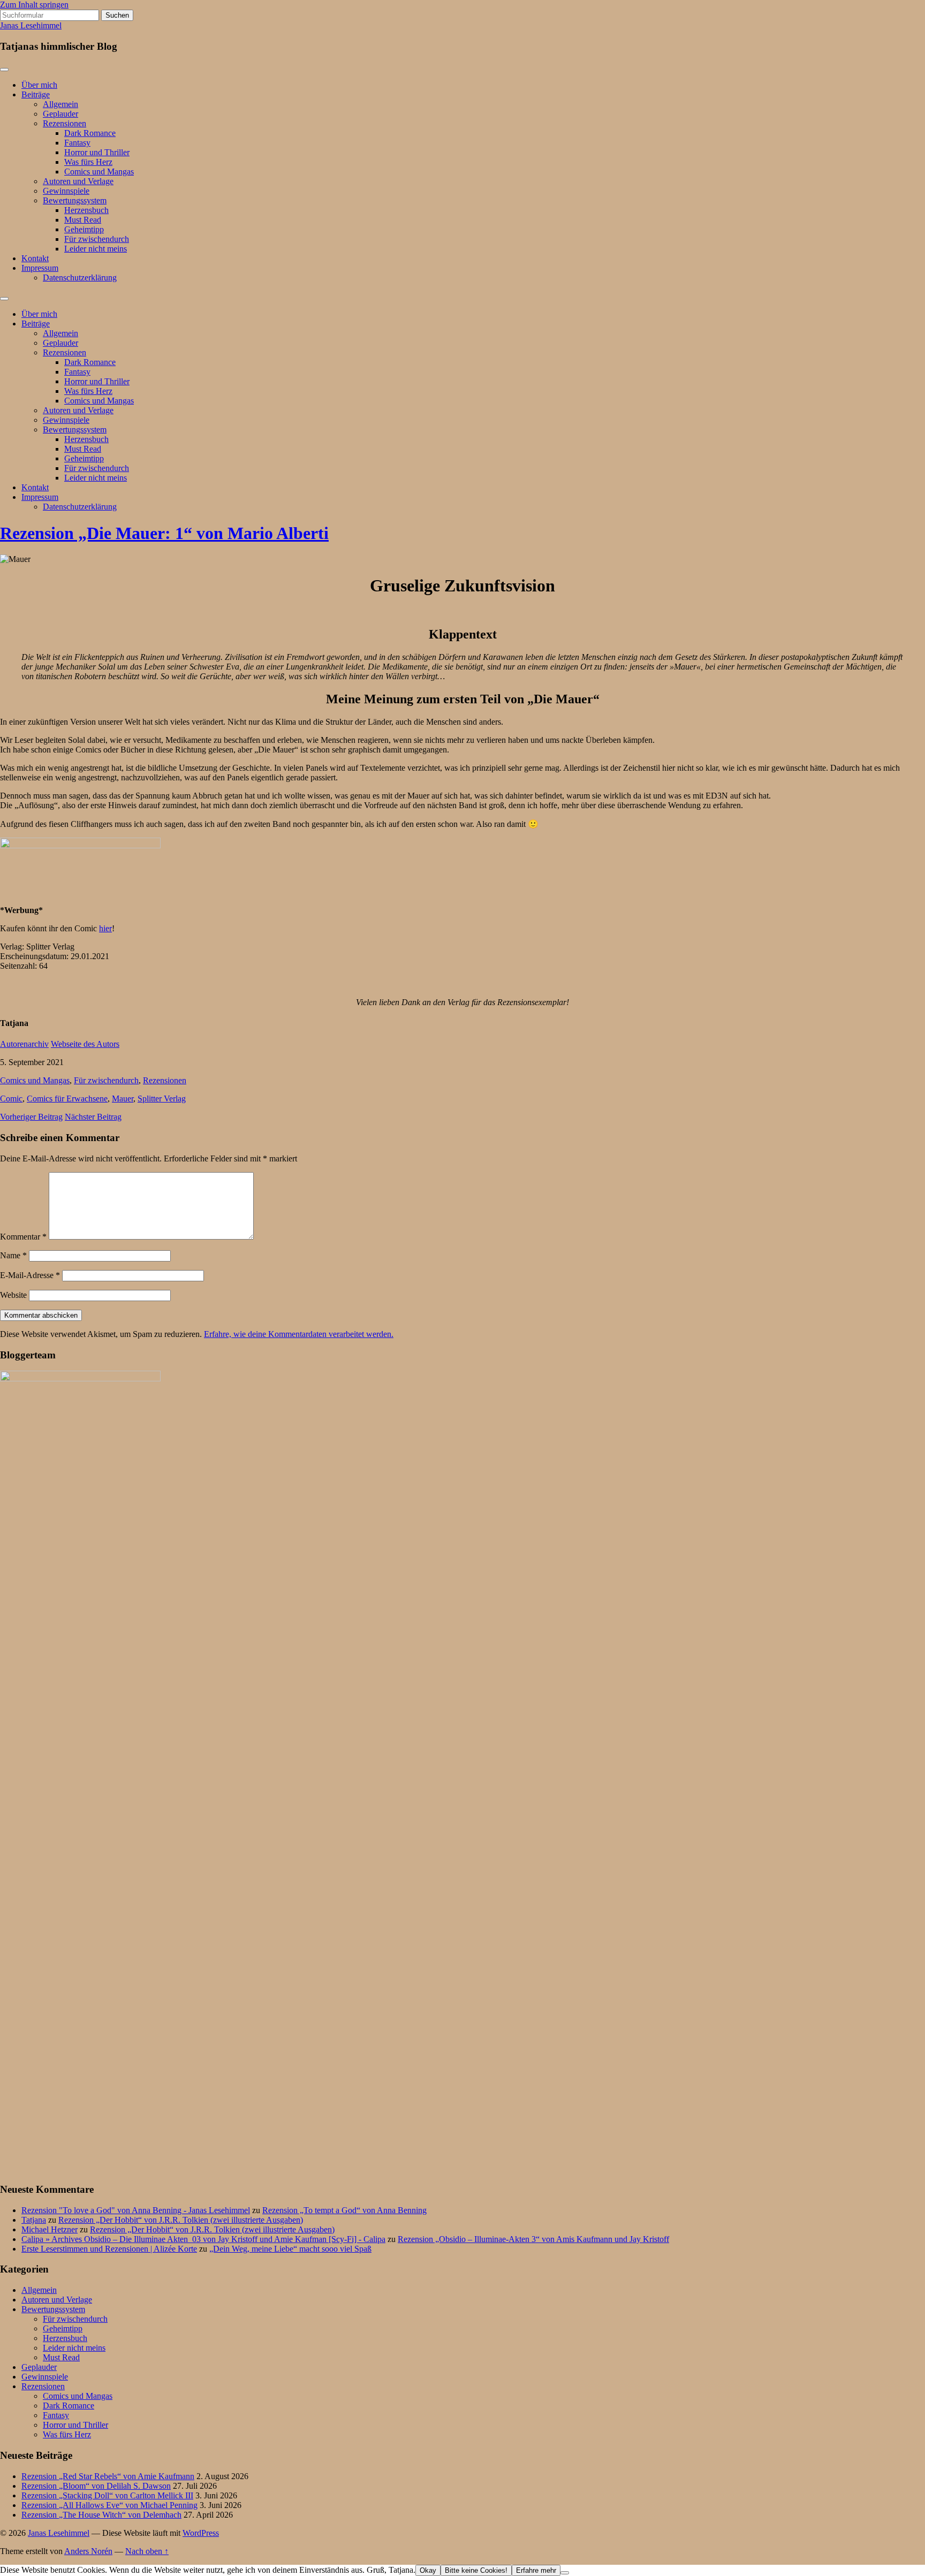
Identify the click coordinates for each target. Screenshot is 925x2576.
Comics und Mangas (99, 172)
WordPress (201, 2533)
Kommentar (23, 1237)
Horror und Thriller (97, 152)
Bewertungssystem (75, 200)
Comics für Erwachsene (67, 1099)
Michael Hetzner (50, 2229)
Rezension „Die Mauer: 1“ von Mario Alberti (164, 533)
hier (105, 928)
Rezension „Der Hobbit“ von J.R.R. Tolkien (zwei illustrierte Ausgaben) (181, 2220)
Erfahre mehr (536, 2570)
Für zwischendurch (97, 239)
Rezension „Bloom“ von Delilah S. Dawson (96, 2486)
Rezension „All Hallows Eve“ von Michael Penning (109, 2505)
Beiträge (36, 94)
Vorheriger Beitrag (31, 1117)
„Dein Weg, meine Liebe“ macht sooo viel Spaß (290, 2249)
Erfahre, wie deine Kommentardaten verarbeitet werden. (299, 1334)
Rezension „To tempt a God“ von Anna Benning (344, 2210)
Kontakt (35, 258)
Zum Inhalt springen (34, 5)
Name (13, 1255)
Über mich (39, 85)
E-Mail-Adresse (30, 1275)
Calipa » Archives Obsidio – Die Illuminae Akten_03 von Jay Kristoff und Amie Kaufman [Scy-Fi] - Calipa (203, 2239)
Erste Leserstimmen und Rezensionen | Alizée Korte (109, 2249)
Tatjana (34, 2220)
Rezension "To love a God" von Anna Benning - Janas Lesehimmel (136, 2210)
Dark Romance (90, 133)
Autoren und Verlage (78, 181)
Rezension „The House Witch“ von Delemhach (101, 2515)
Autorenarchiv (24, 1044)
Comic (11, 1099)
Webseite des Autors (85, 1044)
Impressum (40, 268)
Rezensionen (65, 123)
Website (13, 1295)
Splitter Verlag (162, 1099)
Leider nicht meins (96, 249)
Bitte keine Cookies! (476, 2570)
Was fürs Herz (88, 162)
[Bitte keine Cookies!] (565, 2573)
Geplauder (60, 114)
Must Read (83, 220)
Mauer (123, 1099)
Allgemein (60, 104)
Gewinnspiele (66, 191)
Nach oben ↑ (147, 2551)
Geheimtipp (84, 229)
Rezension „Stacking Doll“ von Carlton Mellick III (107, 2495)
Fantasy (77, 143)
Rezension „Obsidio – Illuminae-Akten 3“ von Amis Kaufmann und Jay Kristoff (533, 2239)
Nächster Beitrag (93, 1117)
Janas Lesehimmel (31, 25)
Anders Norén (88, 2551)
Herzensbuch (86, 210)
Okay (428, 2570)
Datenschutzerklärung (80, 278)
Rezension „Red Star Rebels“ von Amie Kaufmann (108, 2476)
